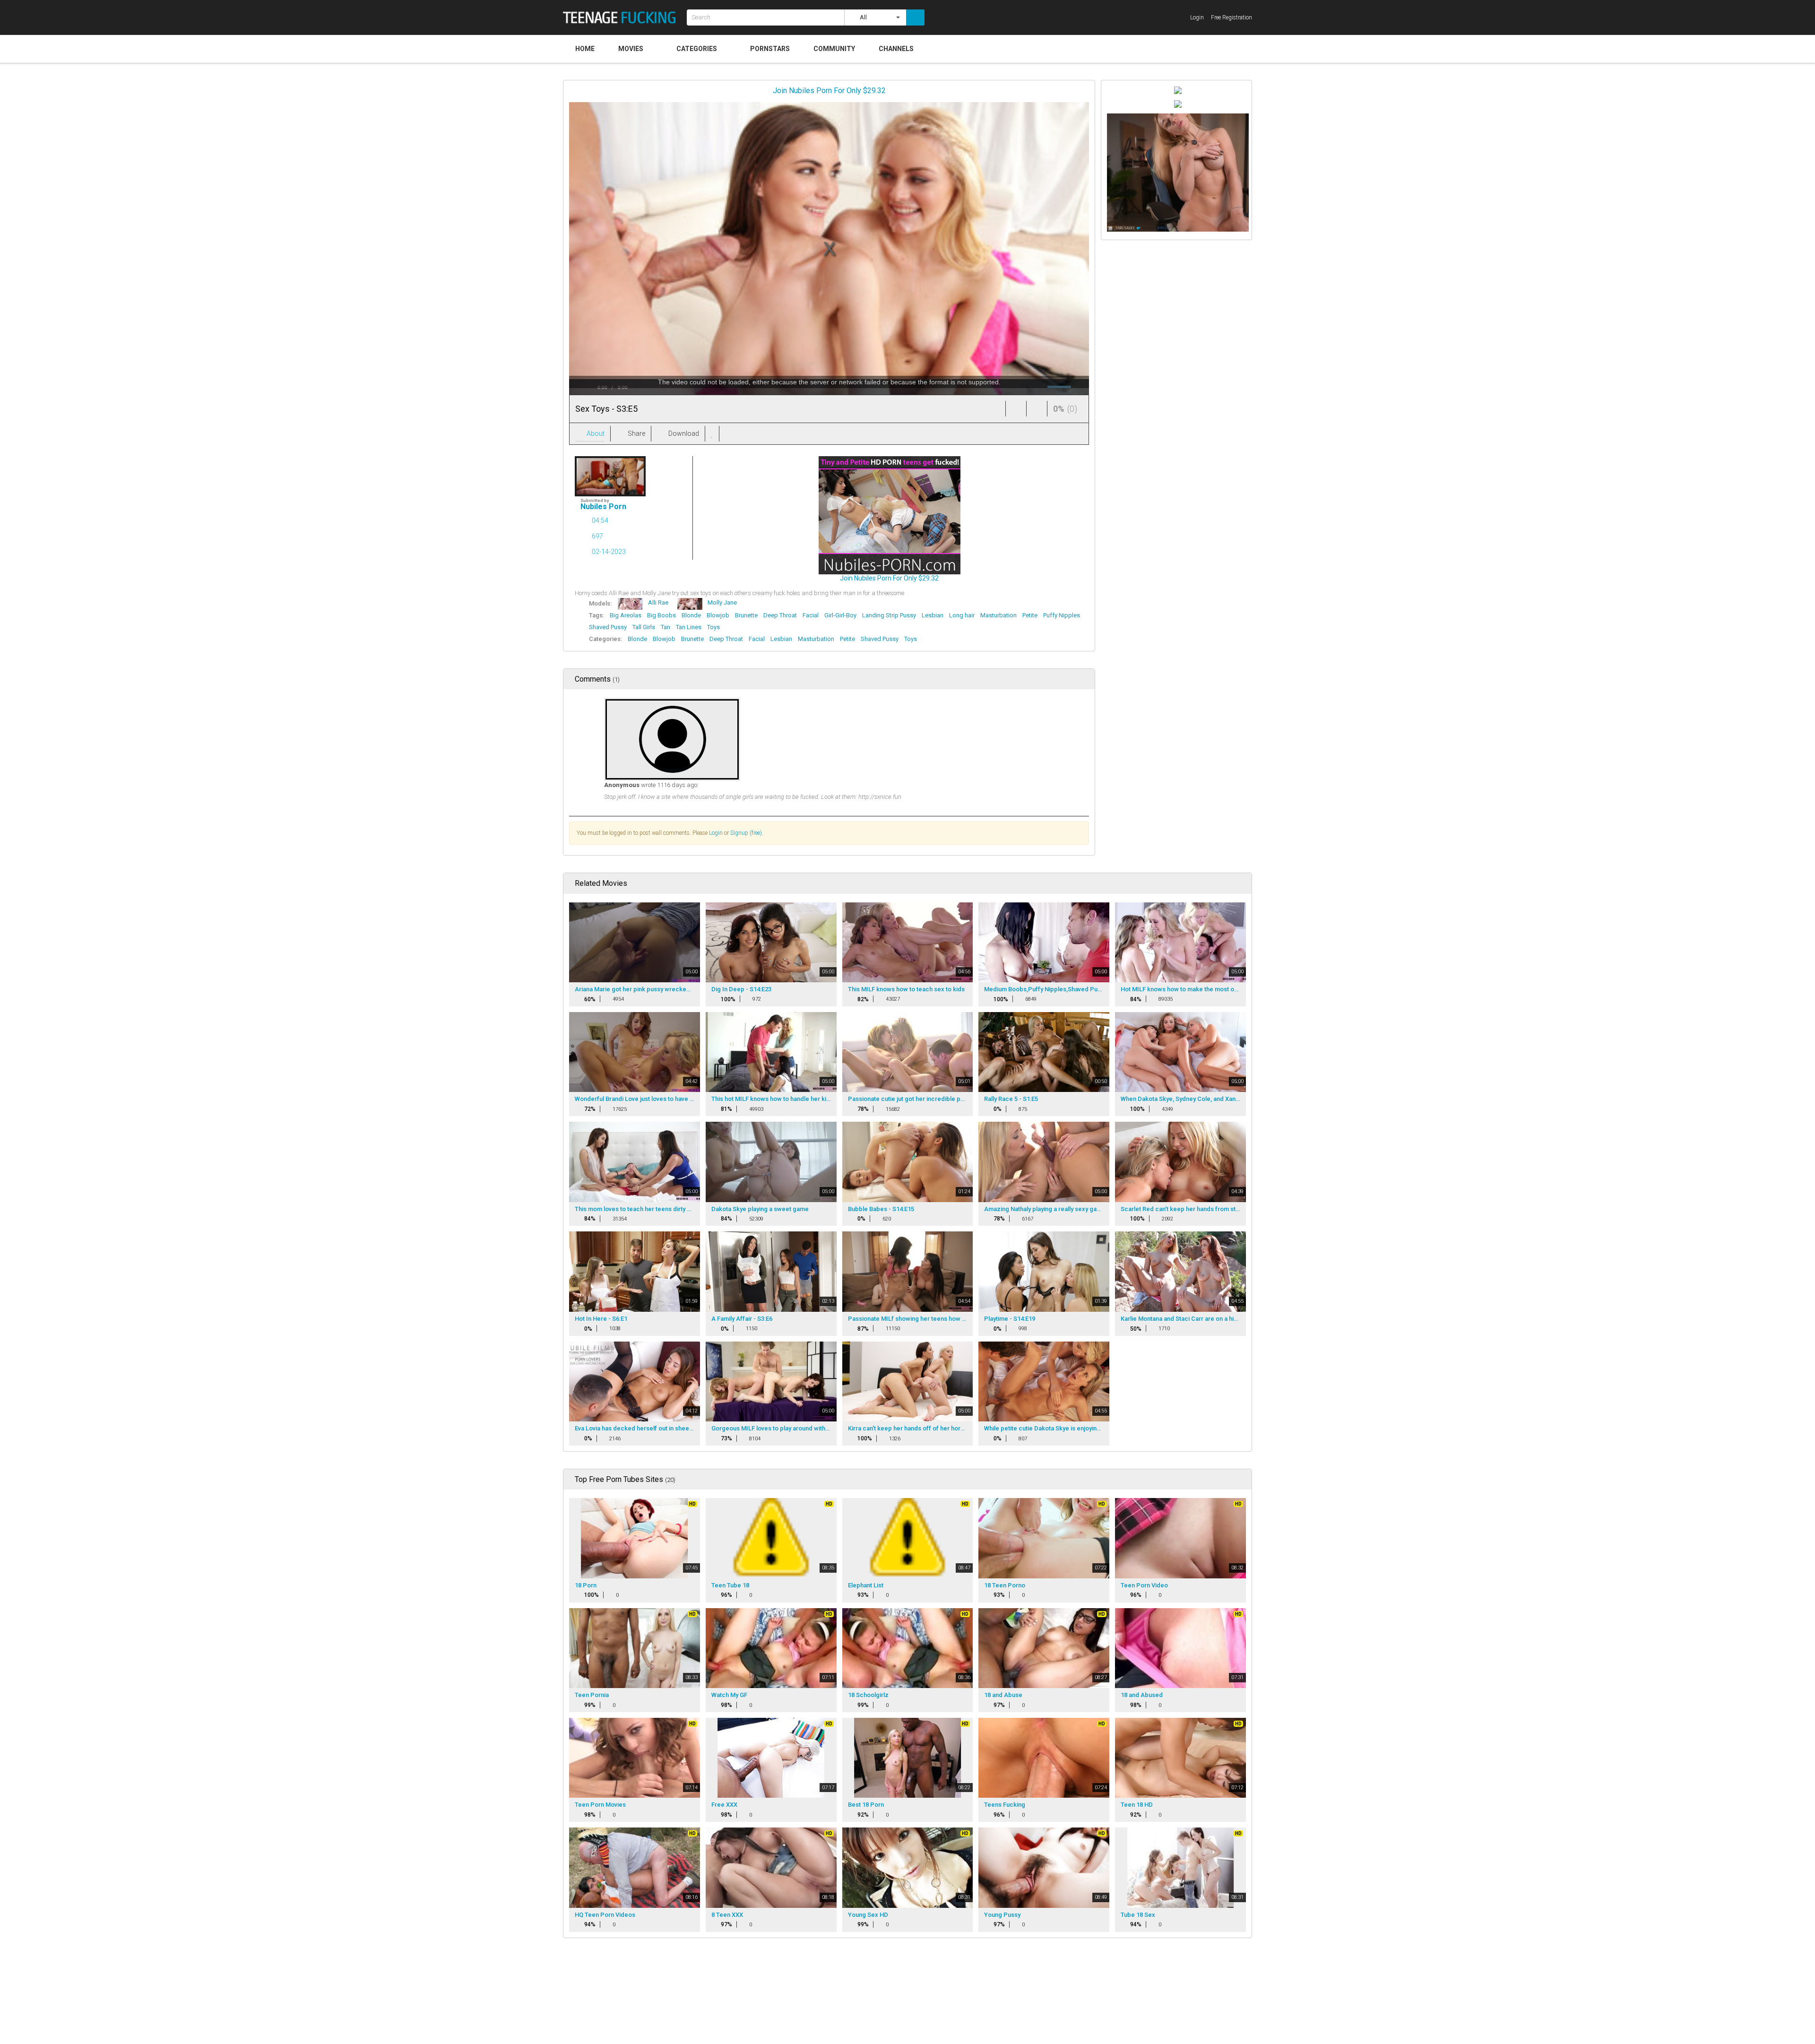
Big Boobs (661, 615)
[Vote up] (1016, 409)
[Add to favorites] (712, 434)
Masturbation (998, 615)
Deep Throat (780, 615)
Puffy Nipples (1062, 615)
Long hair (962, 615)
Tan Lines (689, 627)
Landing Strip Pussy (889, 615)
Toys (713, 627)
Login (716, 833)
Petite (1030, 615)
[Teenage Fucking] (622, 17)
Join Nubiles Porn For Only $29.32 (829, 91)
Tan (665, 627)
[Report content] (728, 434)
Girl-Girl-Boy (840, 615)
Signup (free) (746, 833)
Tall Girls (644, 627)
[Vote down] (1037, 409)
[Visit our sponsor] (1178, 90)
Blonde (691, 615)
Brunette (746, 615)
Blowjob (718, 615)
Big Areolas (626, 615)
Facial (811, 615)
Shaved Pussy (608, 627)
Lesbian (933, 615)
